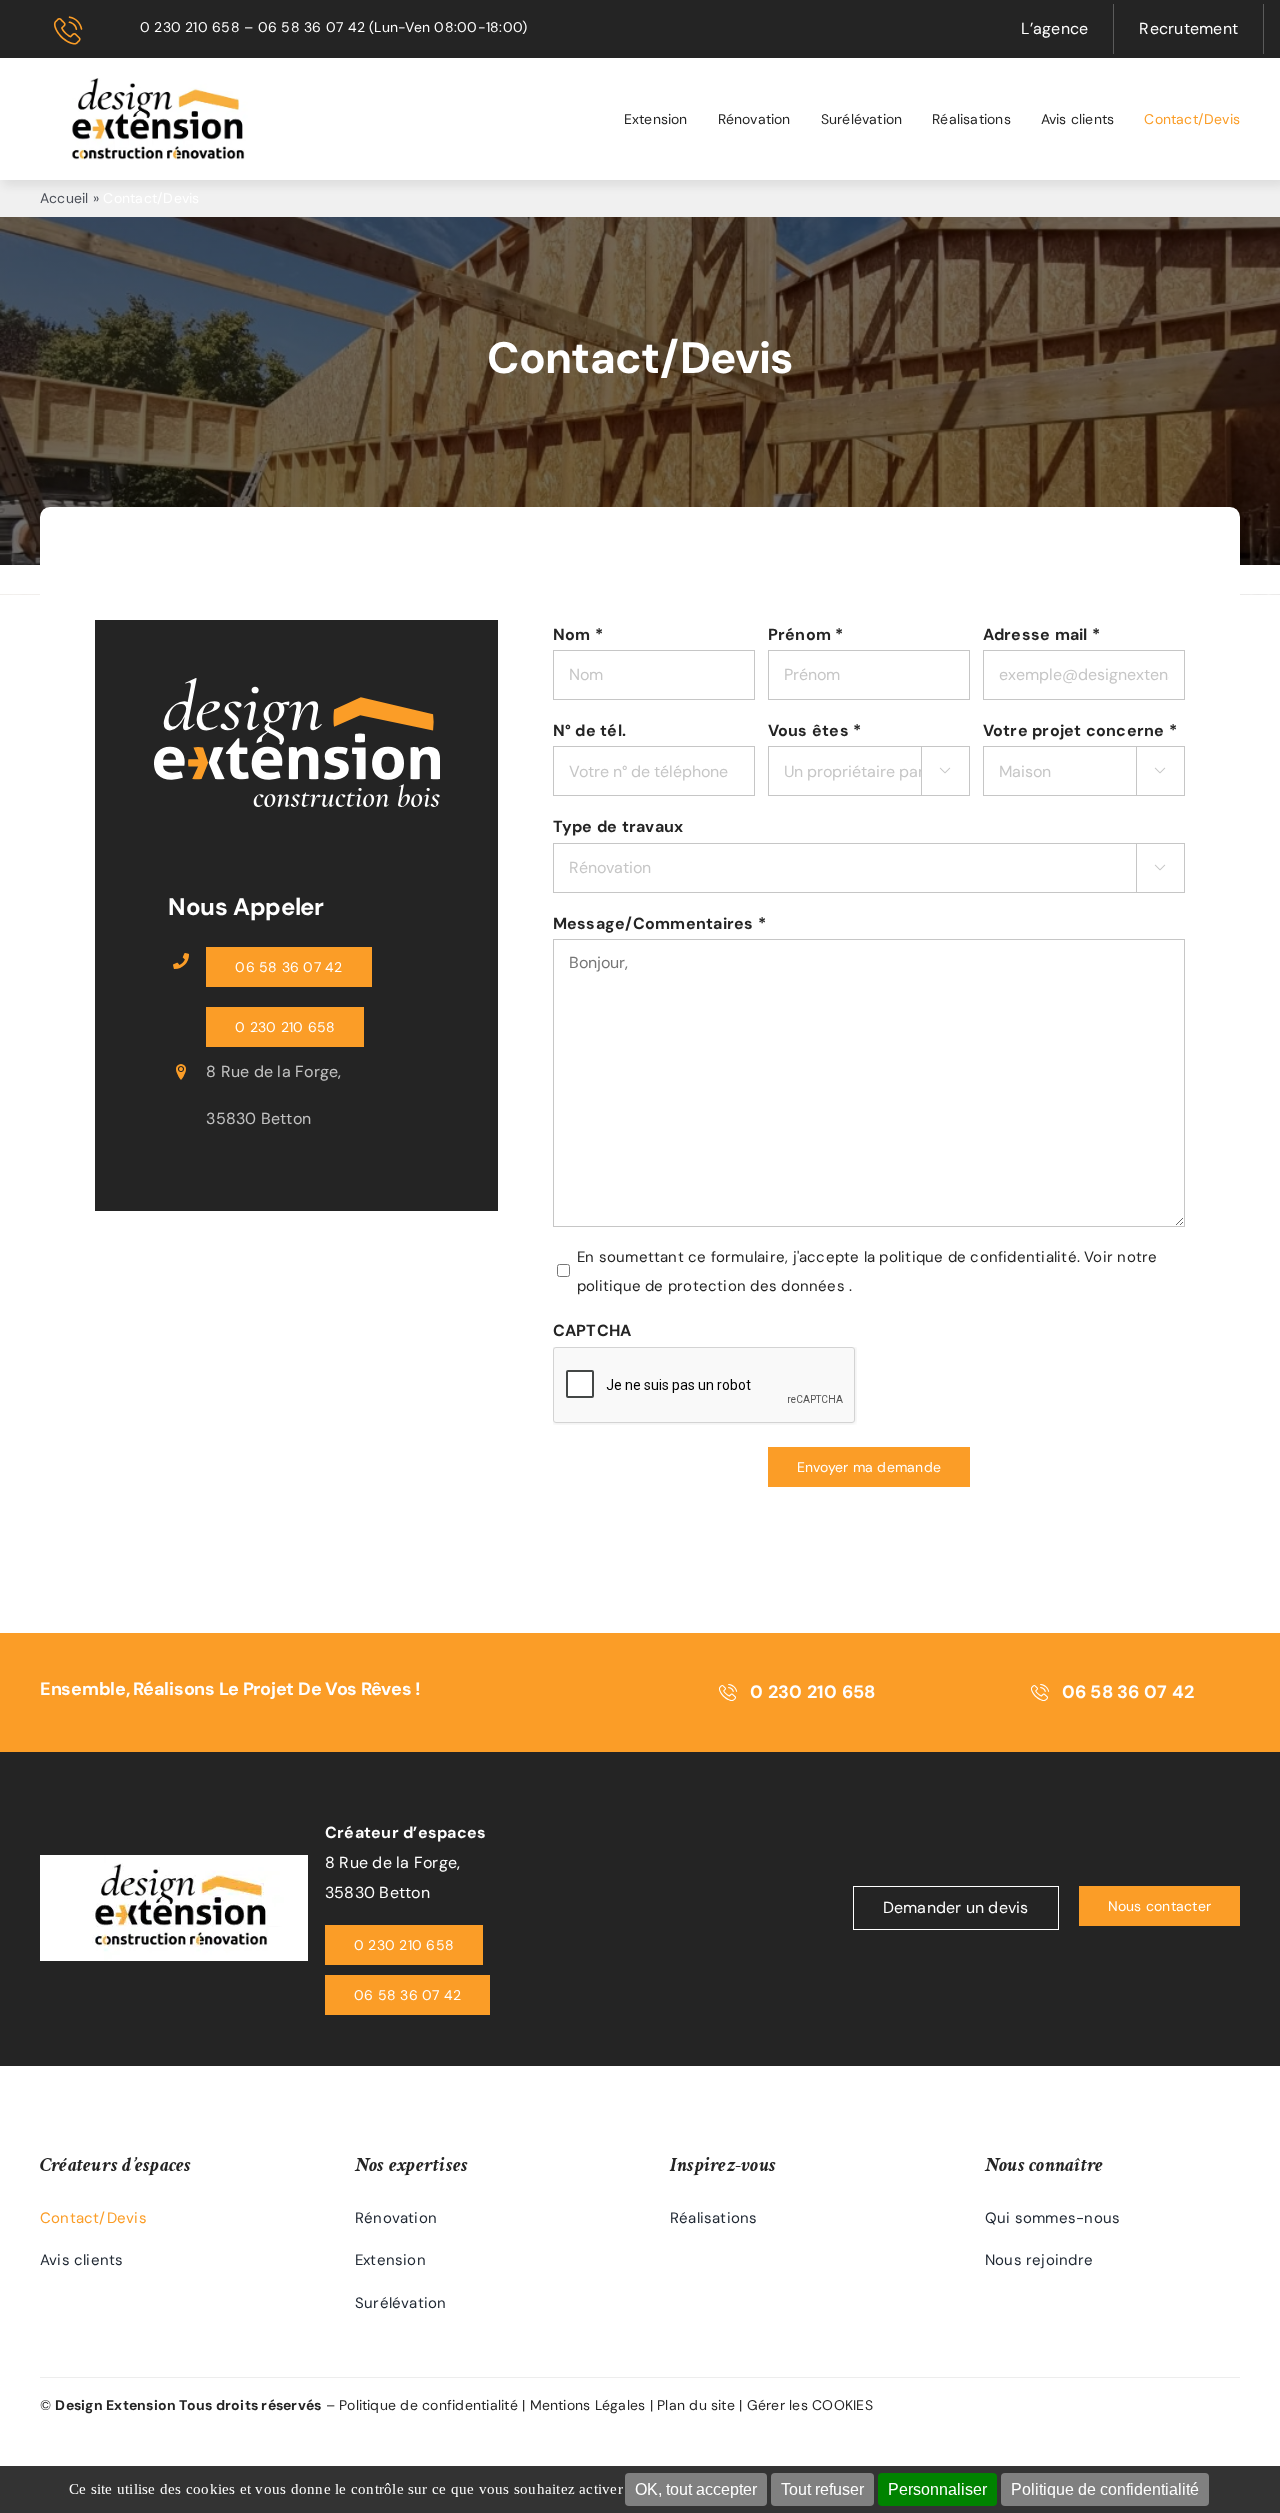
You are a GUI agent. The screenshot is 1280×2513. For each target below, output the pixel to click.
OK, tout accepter (696, 2489)
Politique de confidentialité (1105, 2489)
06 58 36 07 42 (311, 27)
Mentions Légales (588, 2405)
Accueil (64, 198)
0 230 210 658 (190, 27)
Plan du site (696, 2405)
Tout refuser (822, 2489)
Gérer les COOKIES (810, 2405)
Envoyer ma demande (869, 1467)
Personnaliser (937, 2489)
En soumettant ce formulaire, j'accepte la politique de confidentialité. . (867, 1271)
